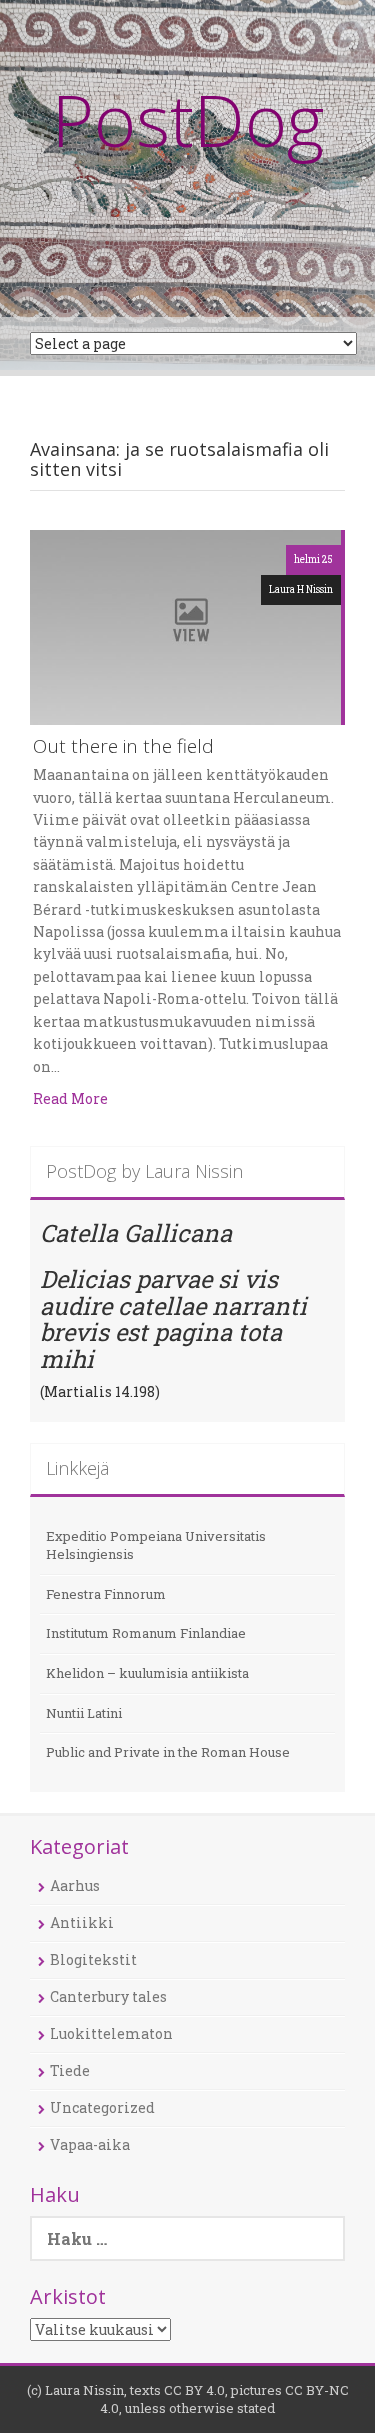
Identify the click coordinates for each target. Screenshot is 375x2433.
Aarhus (75, 1885)
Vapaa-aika (90, 2144)
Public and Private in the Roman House (168, 1752)
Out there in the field (123, 747)
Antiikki (82, 1922)
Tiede (70, 2070)
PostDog (188, 119)
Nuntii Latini (84, 1713)
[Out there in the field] (185, 625)
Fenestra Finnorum (106, 1594)
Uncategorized (102, 2107)
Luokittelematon (111, 2033)
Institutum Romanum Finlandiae (146, 1633)
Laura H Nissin (301, 589)
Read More (70, 1098)
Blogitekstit (93, 1959)
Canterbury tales (108, 1996)
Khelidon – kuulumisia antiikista (147, 1673)
